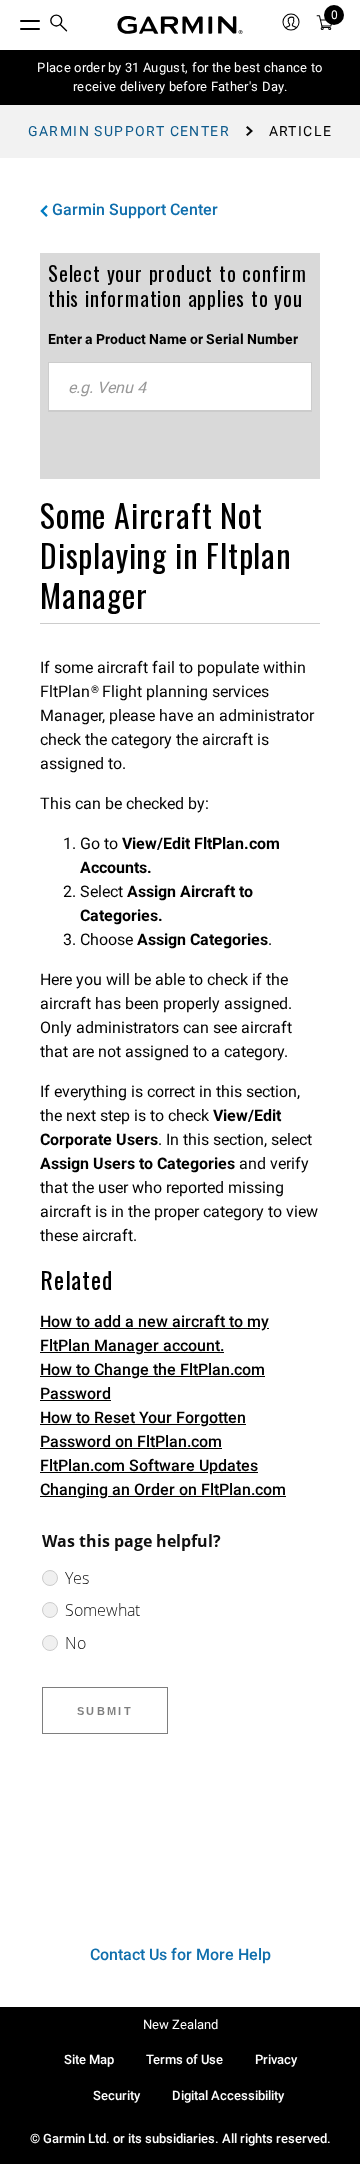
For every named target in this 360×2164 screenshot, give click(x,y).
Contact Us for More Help (180, 1954)
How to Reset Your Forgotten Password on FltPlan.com (143, 1429)
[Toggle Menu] (12, 20)
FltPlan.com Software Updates (149, 1465)
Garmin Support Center (129, 131)
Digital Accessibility (228, 2095)
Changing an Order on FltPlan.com (163, 1489)
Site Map (89, 2059)
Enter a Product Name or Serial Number (173, 339)
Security (116, 2095)
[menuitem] (59, 25)
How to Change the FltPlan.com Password (152, 1381)
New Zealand (180, 2024)
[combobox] (180, 387)
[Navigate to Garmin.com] (180, 25)
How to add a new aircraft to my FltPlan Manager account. (154, 1333)
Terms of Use (184, 2059)
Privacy (276, 2059)
